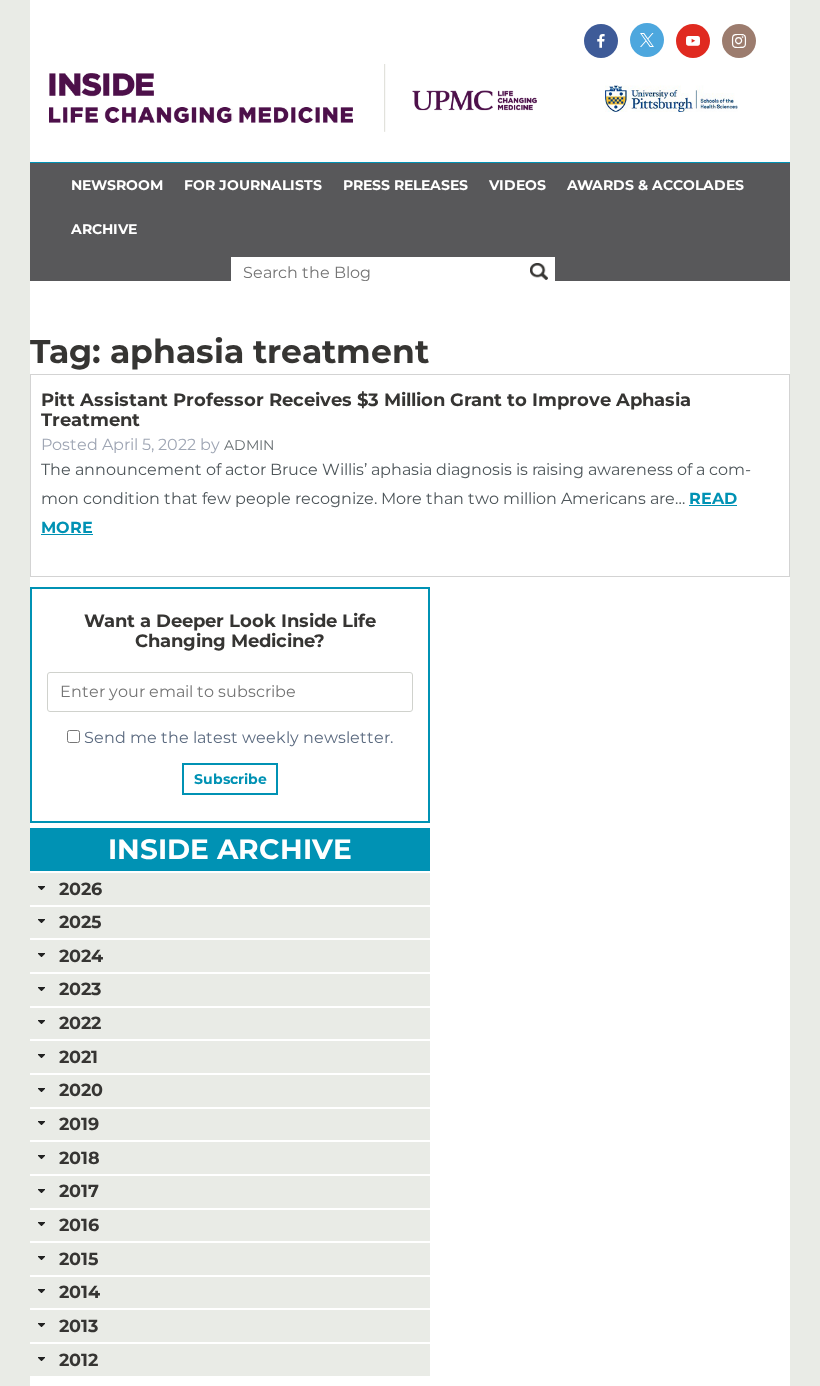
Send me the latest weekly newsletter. (236, 737)
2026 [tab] (80, 888)
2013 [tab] (78, 1325)
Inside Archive (230, 849)
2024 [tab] (81, 955)
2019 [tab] (79, 1123)
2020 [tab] (81, 1089)
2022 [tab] (80, 1022)
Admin (249, 445)
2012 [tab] (78, 1359)
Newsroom (117, 185)
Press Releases (405, 185)
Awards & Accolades (655, 185)
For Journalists (253, 185)
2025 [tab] (80, 921)
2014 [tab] (79, 1291)
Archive (104, 229)
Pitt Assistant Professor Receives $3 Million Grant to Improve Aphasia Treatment (366, 410)
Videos (517, 185)
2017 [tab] (79, 1190)
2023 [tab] (80, 988)
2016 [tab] (79, 1224)
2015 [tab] (78, 1258)
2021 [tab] (78, 1056)
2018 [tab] (79, 1157)
